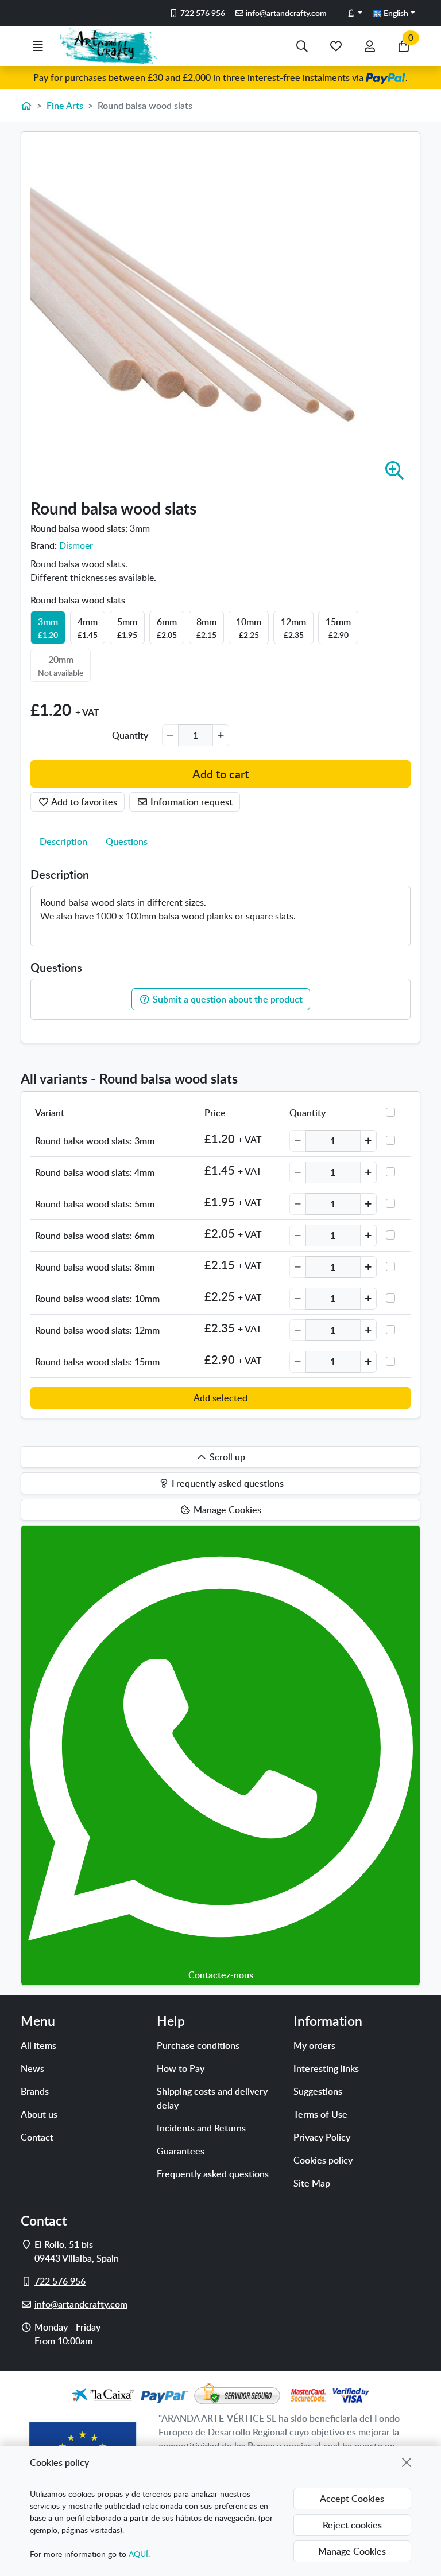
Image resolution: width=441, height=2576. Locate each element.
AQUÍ (138, 2554)
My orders (314, 2045)
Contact (37, 2137)
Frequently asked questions (213, 2174)
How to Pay (181, 2068)
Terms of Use (320, 2114)
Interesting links (326, 2068)
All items (38, 2045)
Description (63, 841)
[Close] (407, 2462)
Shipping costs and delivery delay (212, 2098)
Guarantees (181, 2151)
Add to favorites (83, 802)
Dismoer (76, 545)
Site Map (312, 2183)
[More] (221, 735)
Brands (35, 2091)
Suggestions (318, 2091)
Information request (190, 802)
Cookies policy (323, 2160)
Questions (127, 841)
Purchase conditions (198, 2045)
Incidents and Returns (201, 2128)
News (32, 2068)
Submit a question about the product (227, 999)
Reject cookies (352, 2525)
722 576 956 (202, 13)
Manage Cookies (352, 2551)
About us (39, 2114)
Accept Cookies (352, 2499)
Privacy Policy (322, 2137)
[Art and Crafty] (113, 46)
